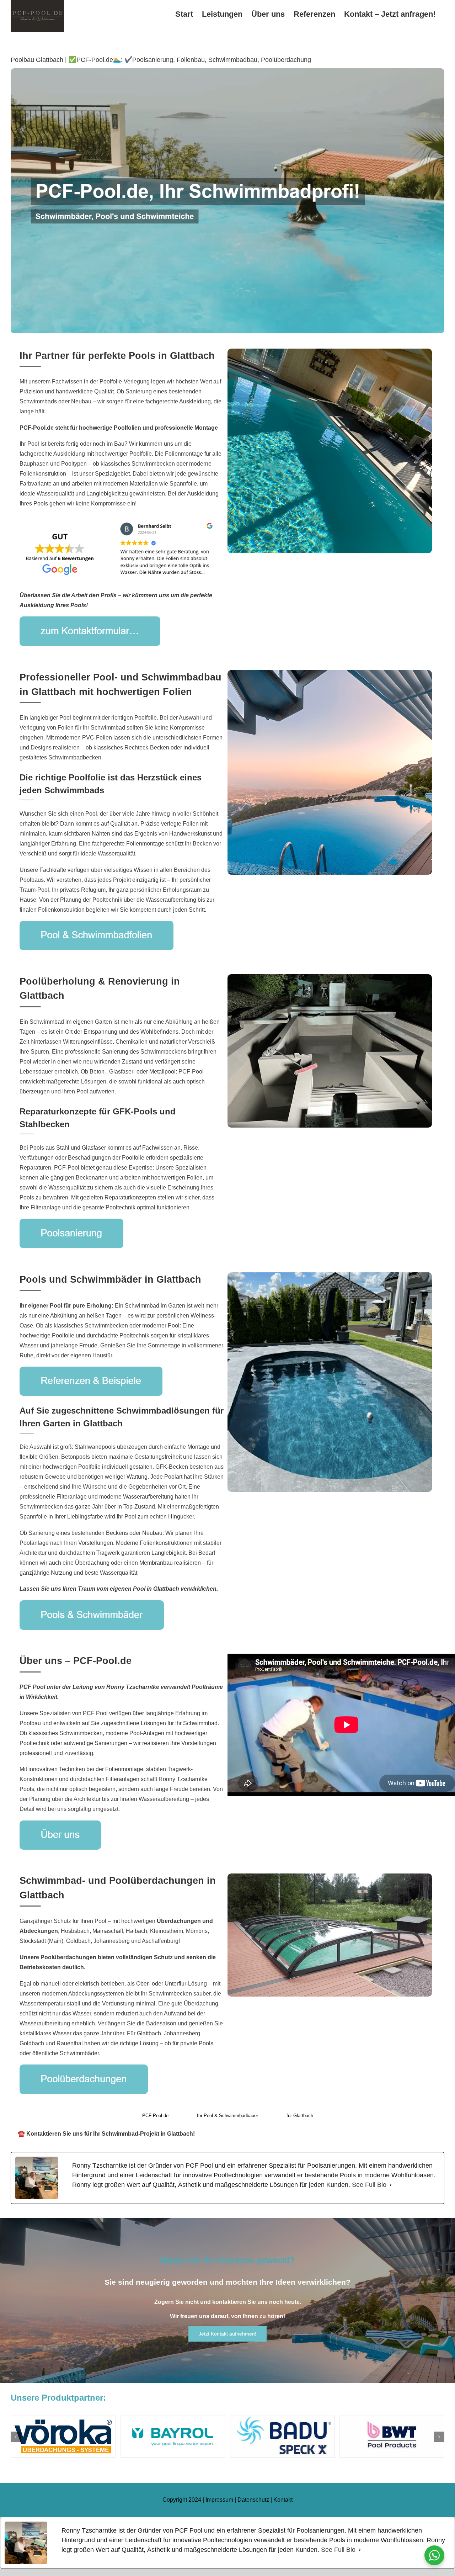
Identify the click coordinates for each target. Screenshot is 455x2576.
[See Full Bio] (391, 2185)
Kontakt (283, 2500)
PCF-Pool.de (155, 2116)
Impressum (219, 2500)
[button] (16, 2437)
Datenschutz (253, 2500)
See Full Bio (369, 2185)
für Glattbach (300, 2116)
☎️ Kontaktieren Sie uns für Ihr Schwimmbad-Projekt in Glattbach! (106, 2134)
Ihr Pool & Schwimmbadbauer (227, 2116)
